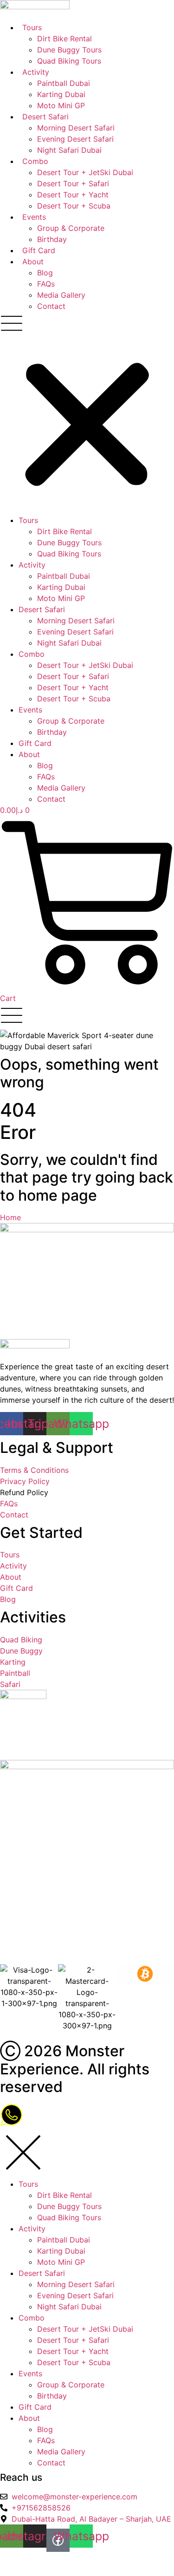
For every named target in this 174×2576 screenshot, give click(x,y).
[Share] (42, 2560)
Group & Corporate (71, 228)
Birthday (52, 239)
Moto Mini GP (61, 105)
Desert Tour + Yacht (73, 195)
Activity (36, 72)
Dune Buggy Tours (69, 50)
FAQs (46, 284)
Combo (35, 161)
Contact (51, 306)
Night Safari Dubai (69, 150)
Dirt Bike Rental (64, 39)
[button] (87, 413)
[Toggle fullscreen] (25, 2560)
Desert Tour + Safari (73, 183)
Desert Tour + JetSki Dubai (85, 172)
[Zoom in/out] (7, 2560)
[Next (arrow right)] (25, 2572)
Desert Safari (45, 117)
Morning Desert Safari (76, 128)
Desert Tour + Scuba (74, 206)
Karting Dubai (61, 94)
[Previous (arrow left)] (7, 2572)
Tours (32, 27)
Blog (45, 273)
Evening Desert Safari (75, 139)
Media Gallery (61, 295)
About (33, 262)
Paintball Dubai (64, 83)
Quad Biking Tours (69, 61)
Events (34, 217)
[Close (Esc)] (59, 2560)
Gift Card (39, 250)
